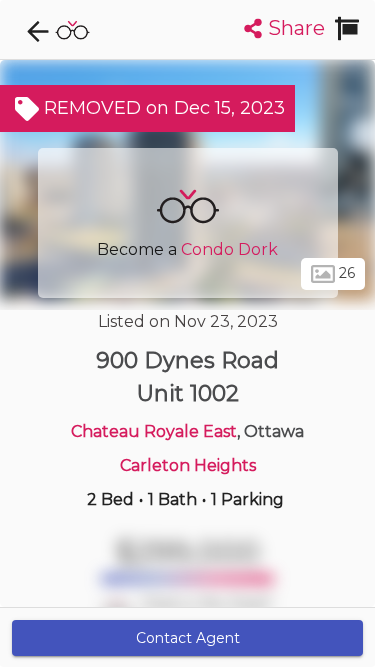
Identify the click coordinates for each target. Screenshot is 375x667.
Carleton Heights (188, 465)
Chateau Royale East (154, 431)
